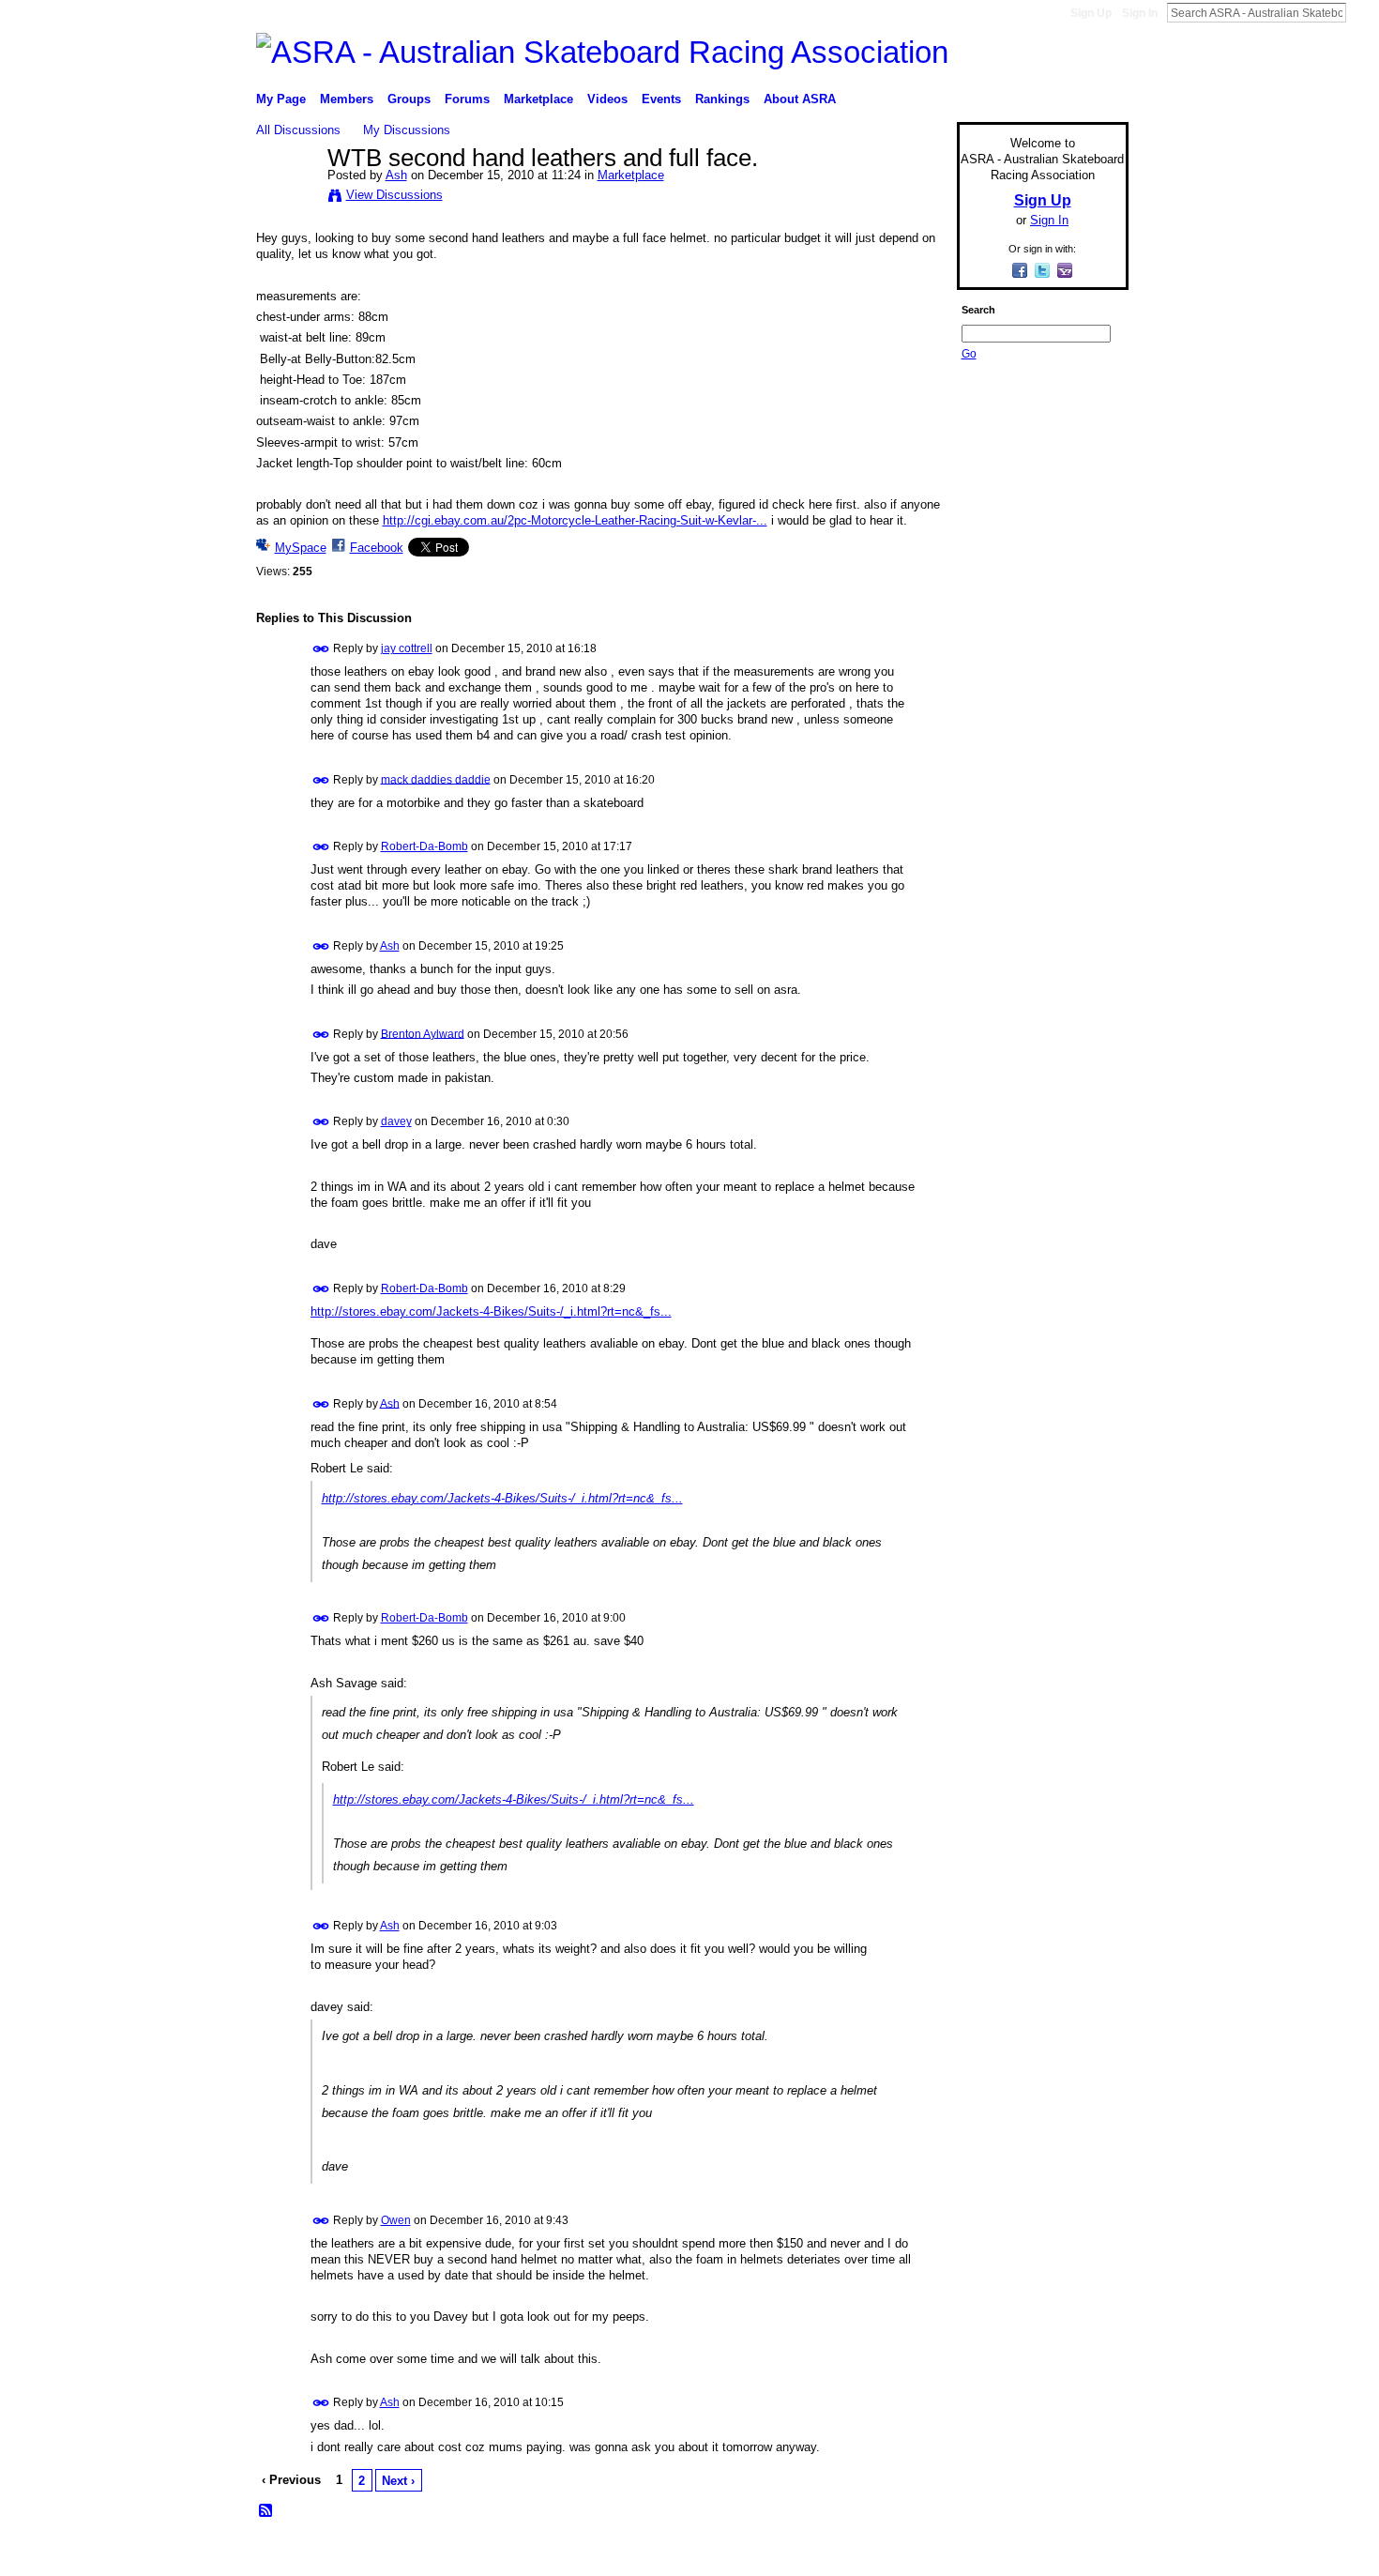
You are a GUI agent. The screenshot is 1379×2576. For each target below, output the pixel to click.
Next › (398, 2481)
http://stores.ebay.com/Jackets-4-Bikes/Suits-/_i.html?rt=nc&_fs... (491, 1311)
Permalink (321, 649)
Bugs (370, 2554)
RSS (266, 2511)
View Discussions (394, 195)
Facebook (377, 548)
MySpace (301, 548)
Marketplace (631, 175)
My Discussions (407, 130)
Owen (396, 2220)
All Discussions (298, 130)
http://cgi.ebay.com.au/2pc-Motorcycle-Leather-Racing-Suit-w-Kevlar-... (575, 520)
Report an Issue (990, 2554)
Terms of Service (1086, 2554)
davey (396, 1121)
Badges (916, 2554)
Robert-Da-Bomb (424, 846)
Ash (396, 175)
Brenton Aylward (423, 1033)
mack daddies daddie (436, 779)
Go (969, 354)
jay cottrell (407, 648)
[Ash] (286, 198)
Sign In (1140, 13)
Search (1361, 12)
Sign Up (1091, 13)
